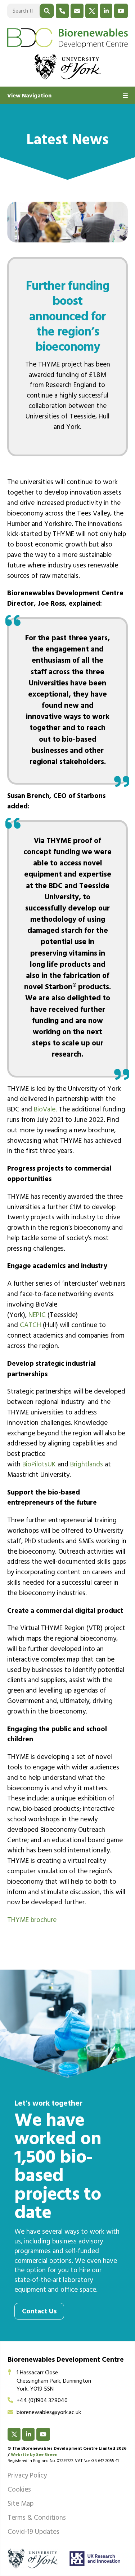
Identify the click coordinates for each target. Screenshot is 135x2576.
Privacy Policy (27, 2476)
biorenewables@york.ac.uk (49, 2413)
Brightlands (87, 1465)
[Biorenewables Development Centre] (67, 38)
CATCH (30, 1326)
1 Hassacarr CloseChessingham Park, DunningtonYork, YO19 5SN (54, 2381)
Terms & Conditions (37, 2519)
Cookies (19, 2491)
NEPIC (37, 1316)
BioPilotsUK (39, 1465)
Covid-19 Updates (33, 2533)
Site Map (21, 2505)
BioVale (45, 1110)
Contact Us (39, 2312)
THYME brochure (32, 1921)
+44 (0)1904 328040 (42, 2401)
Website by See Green (34, 2455)
